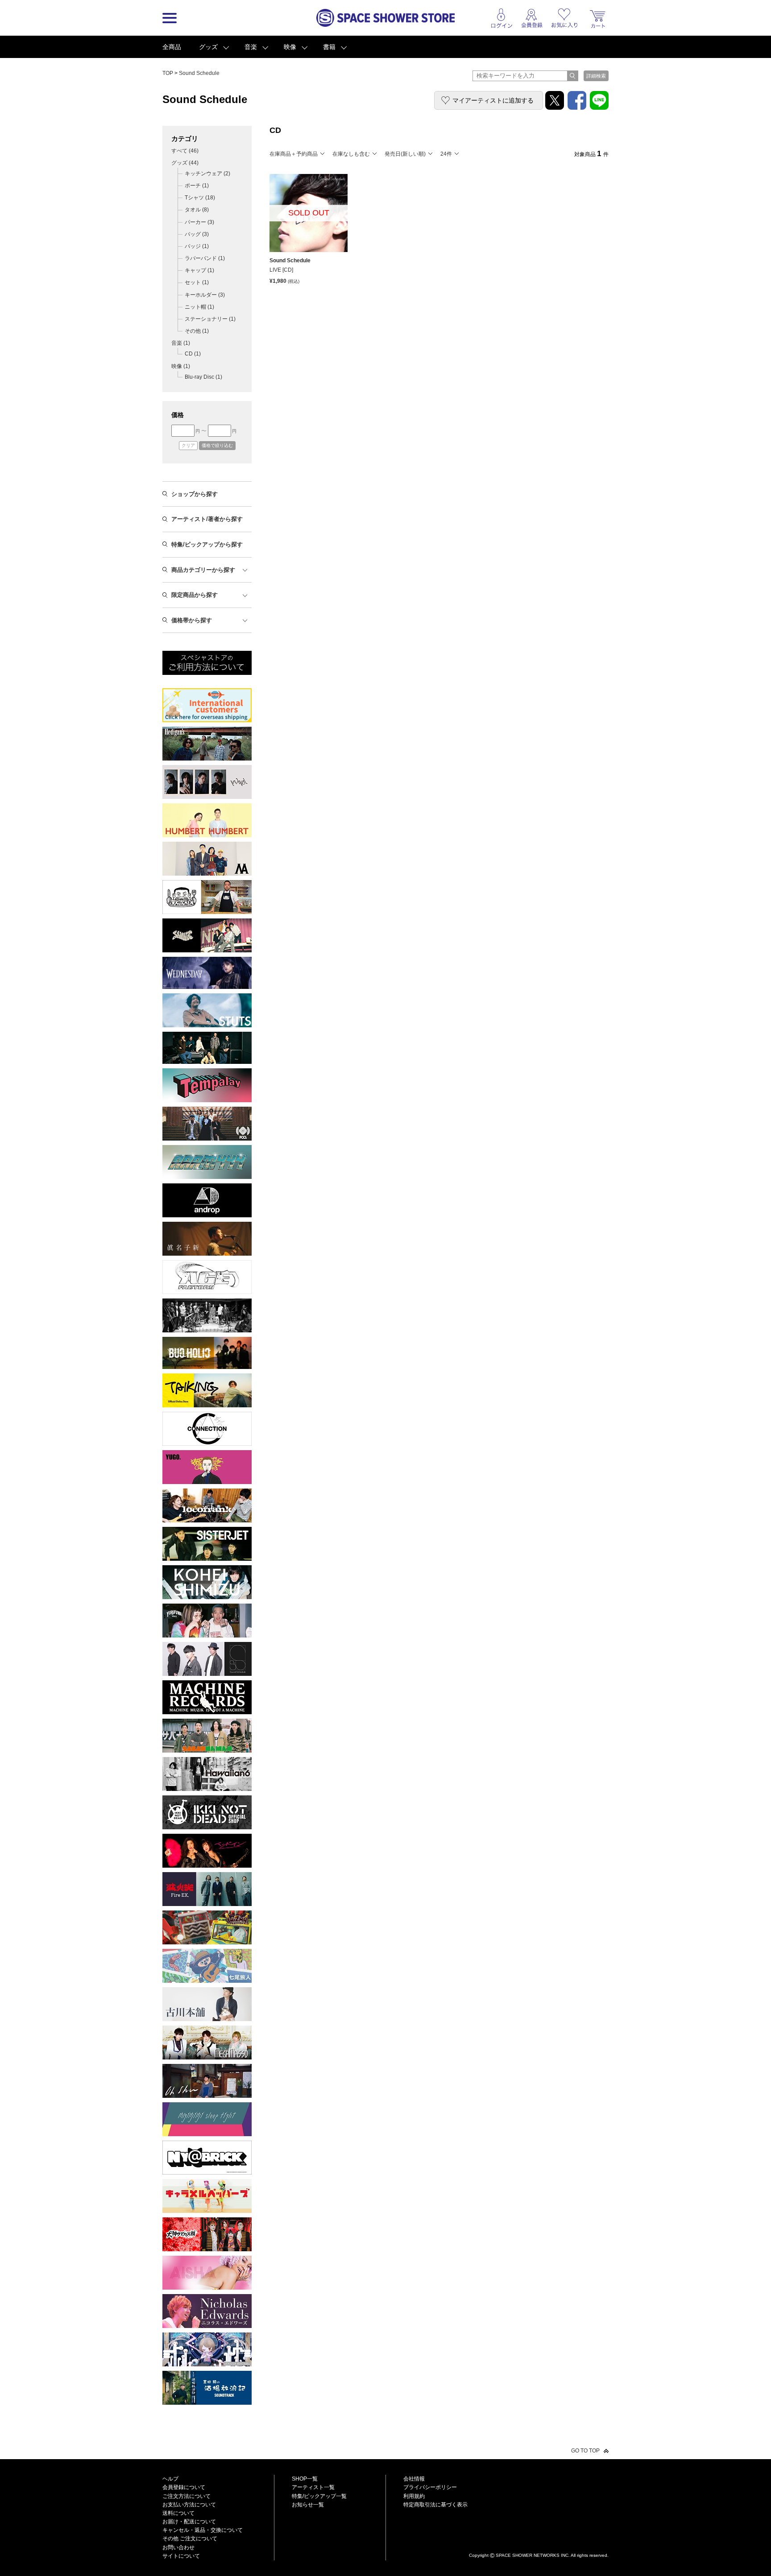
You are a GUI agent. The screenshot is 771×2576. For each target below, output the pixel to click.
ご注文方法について (187, 2496)
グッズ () (185, 163)
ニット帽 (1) (199, 307)
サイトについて (181, 2556)
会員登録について (184, 2487)
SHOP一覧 (305, 2479)
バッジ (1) (197, 246)
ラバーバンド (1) (205, 258)
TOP (168, 73)
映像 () (181, 366)
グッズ (208, 47)
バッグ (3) (197, 234)
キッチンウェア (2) (207, 174)
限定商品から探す (195, 595)
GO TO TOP (585, 2451)
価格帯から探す (192, 620)
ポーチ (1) (197, 186)
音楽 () (181, 343)
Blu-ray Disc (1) (203, 377)
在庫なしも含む (351, 154)
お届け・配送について (189, 2522)
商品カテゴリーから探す (203, 570)
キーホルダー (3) (205, 295)
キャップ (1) (199, 270)
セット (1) (197, 282)
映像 (290, 47)
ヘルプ (170, 2479)
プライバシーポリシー (430, 2487)
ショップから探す (195, 494)
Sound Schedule (199, 73)
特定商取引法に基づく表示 (435, 2505)
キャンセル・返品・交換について (203, 2530)
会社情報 (414, 2479)
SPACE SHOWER (539, 2541)
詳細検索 (596, 76)
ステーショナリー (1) (210, 319)
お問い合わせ (178, 2547)
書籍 (329, 47)
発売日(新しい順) (405, 154)
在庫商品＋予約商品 (294, 154)
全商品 (172, 47)
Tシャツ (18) (200, 198)
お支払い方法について (189, 2505)
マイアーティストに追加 (493, 100)
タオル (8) (197, 210)
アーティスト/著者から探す (207, 519)
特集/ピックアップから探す (207, 544)
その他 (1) (197, 331)
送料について (178, 2513)
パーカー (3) (199, 222)
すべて (185, 151)
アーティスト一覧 (313, 2487)
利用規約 (414, 2496)
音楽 (251, 47)
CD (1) (193, 354)
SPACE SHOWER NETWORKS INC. (533, 2555)
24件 (446, 154)
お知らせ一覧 (308, 2505)
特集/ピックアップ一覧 (319, 2496)
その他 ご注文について (190, 2539)
